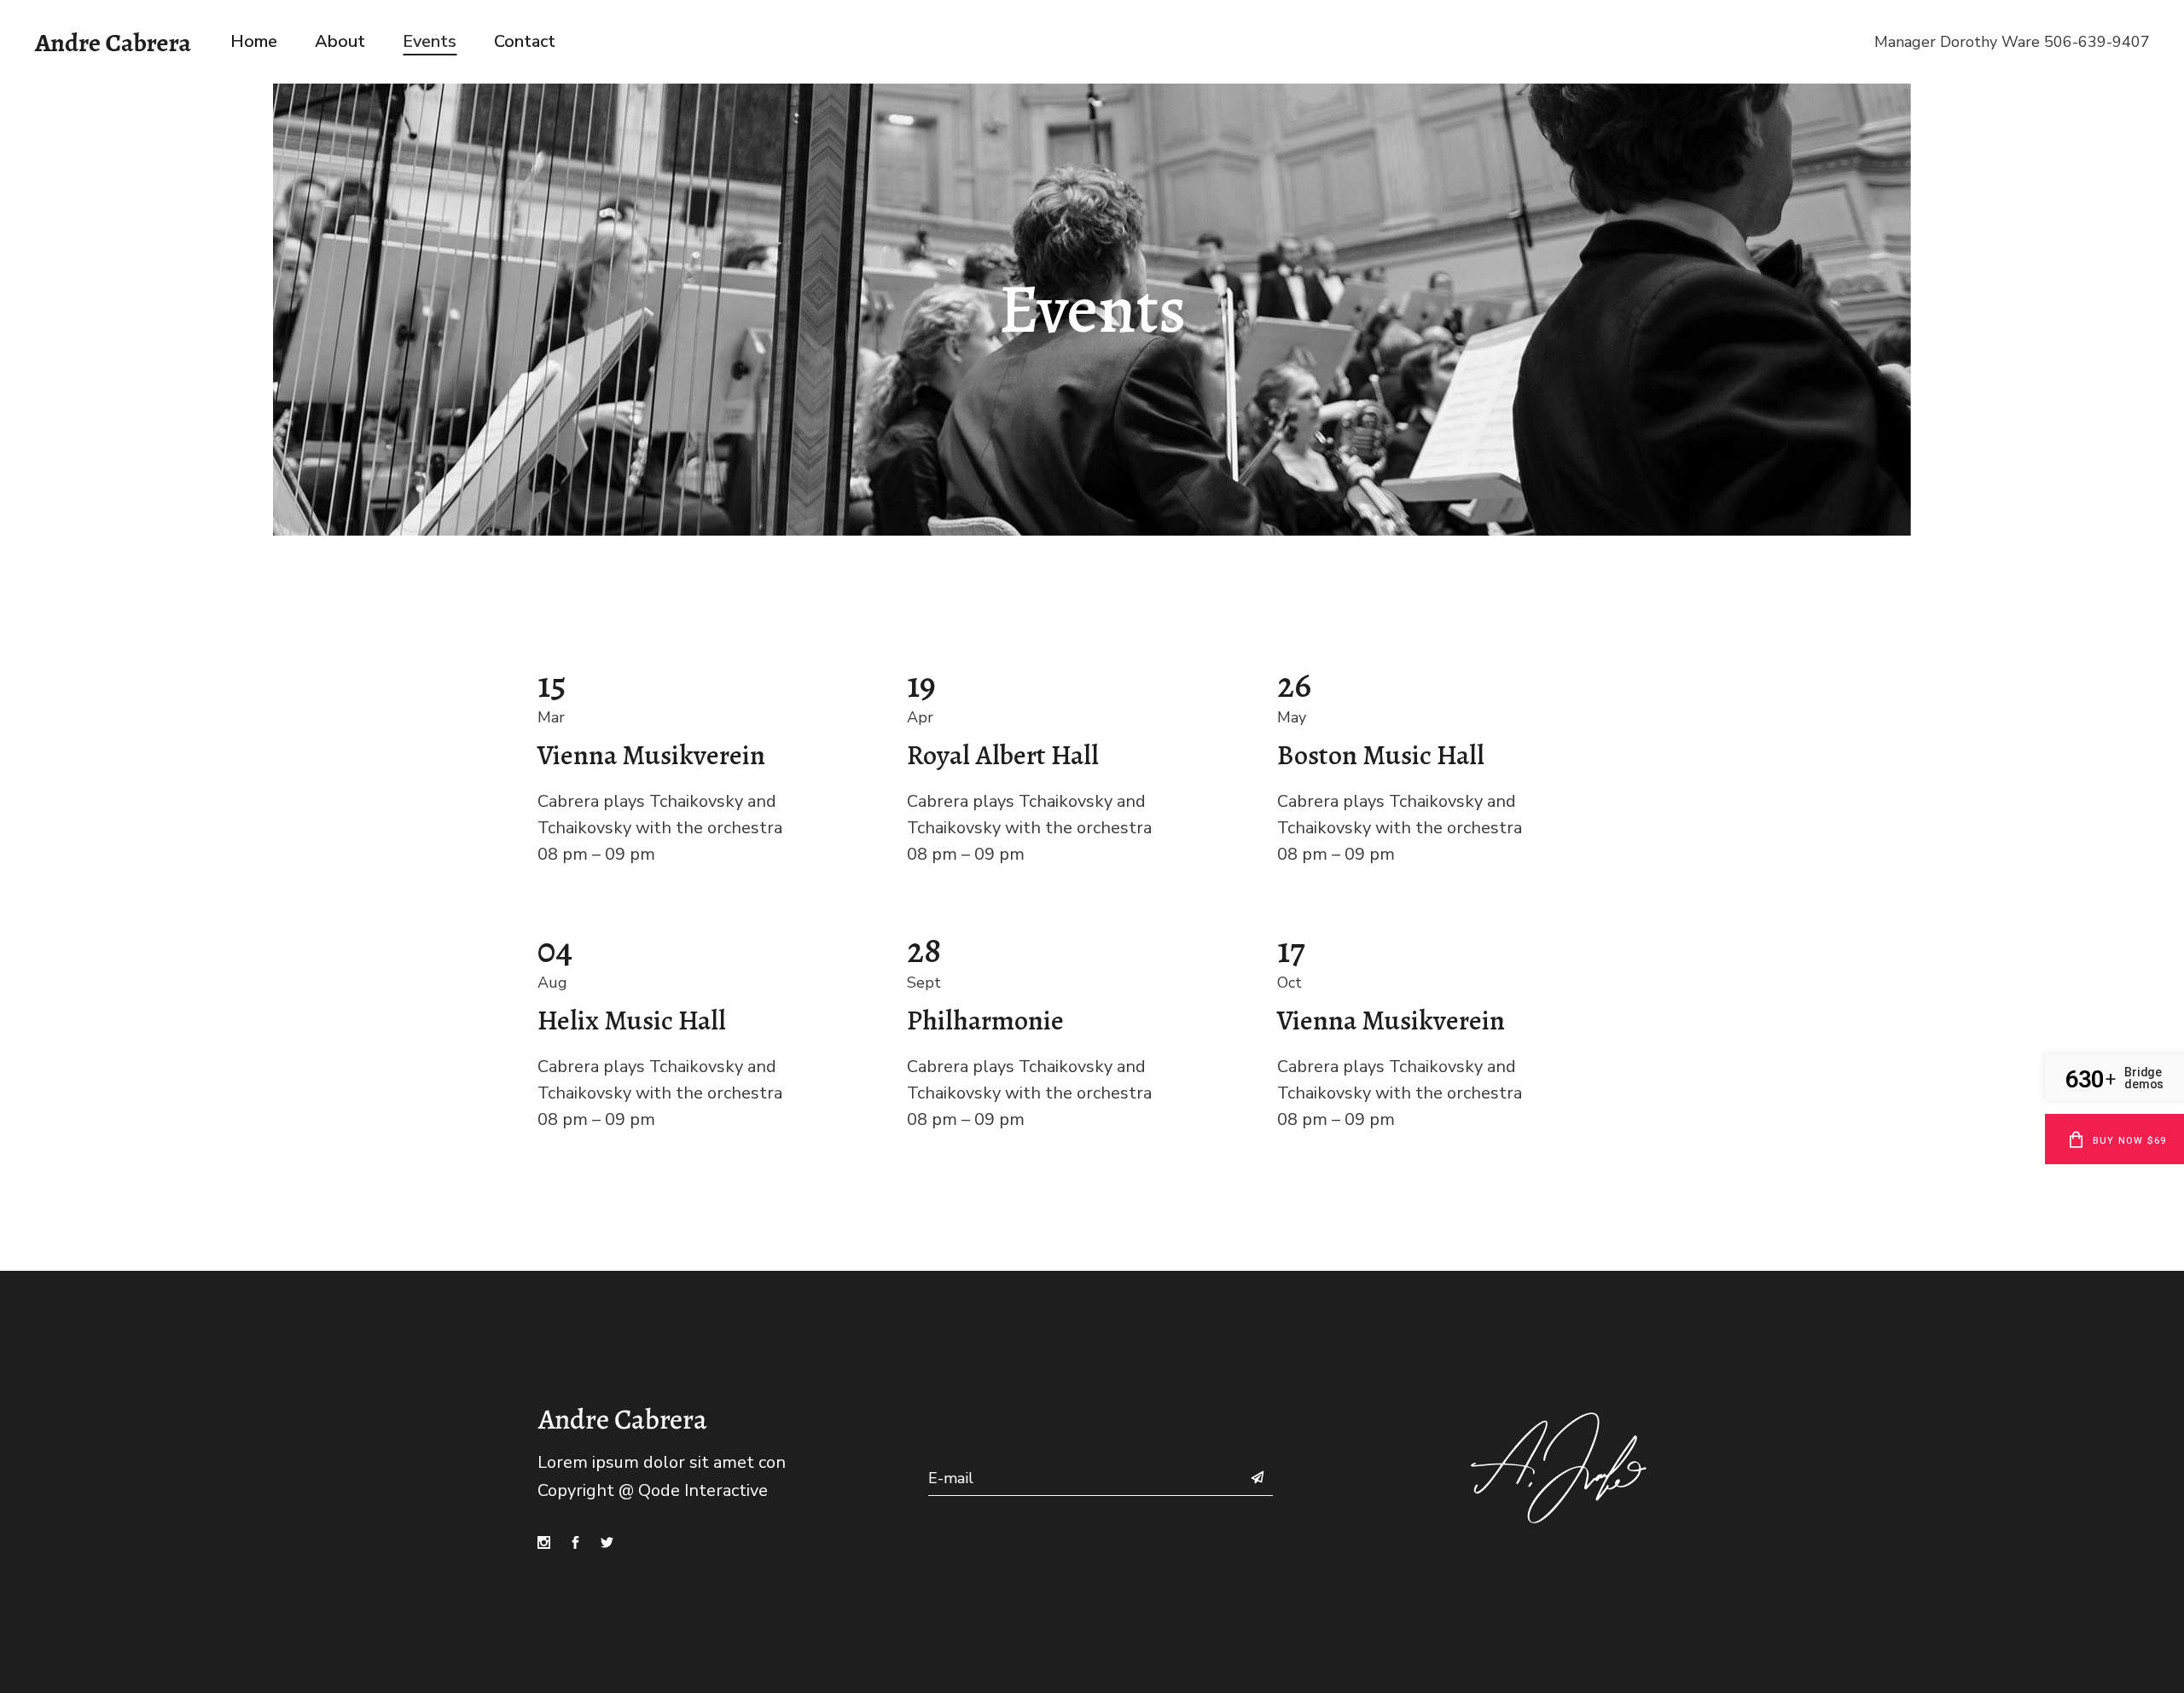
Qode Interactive (703, 1490)
